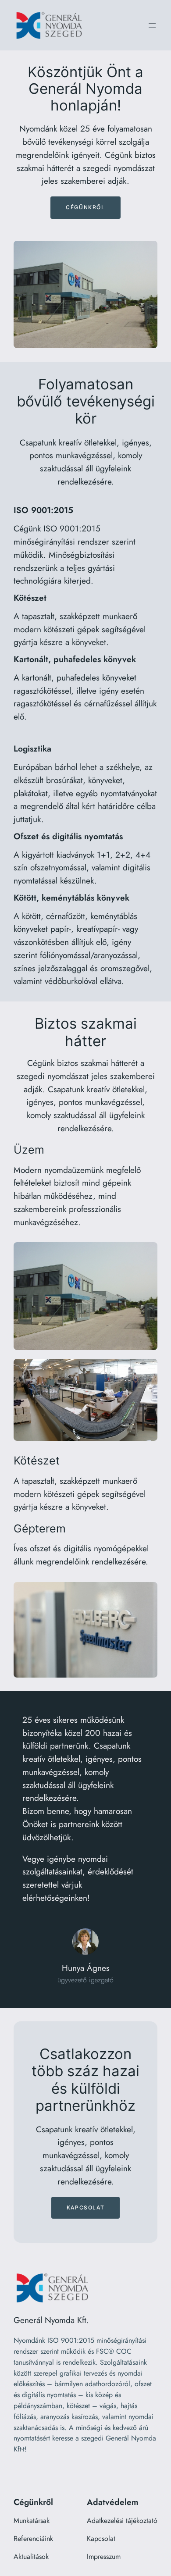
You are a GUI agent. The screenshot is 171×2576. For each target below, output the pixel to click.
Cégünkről (85, 207)
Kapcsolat (85, 2207)
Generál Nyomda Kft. (51, 2320)
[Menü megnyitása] (152, 25)
